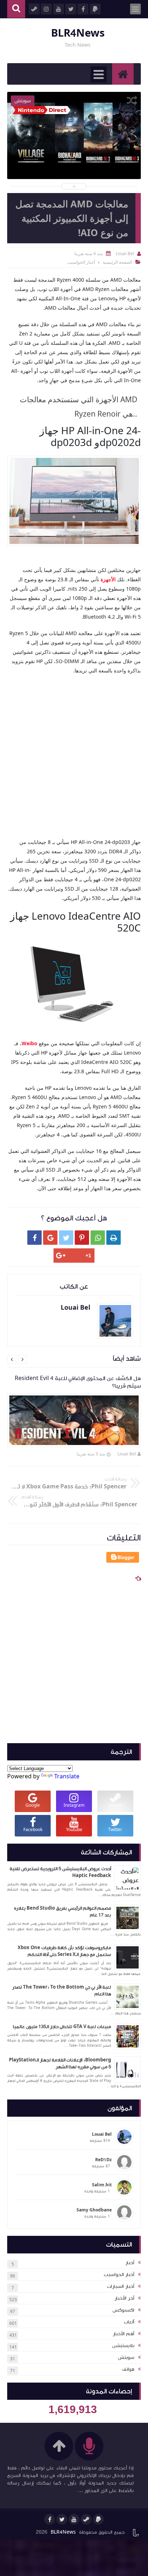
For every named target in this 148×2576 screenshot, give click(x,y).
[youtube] (74, 2519)
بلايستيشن (123, 2346)
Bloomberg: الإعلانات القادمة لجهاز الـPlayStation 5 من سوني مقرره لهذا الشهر (60, 2064)
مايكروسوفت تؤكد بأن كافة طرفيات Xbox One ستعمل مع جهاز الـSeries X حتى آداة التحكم (64, 1951)
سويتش (126, 2357)
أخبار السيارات (121, 2286)
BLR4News (78, 33)
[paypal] (98, 2519)
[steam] (86, 2519)
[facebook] (50, 2519)
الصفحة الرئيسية (117, 262)
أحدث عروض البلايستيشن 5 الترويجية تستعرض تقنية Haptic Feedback (60, 1872)
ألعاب (129, 2322)
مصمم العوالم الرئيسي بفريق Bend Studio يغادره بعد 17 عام (63, 1912)
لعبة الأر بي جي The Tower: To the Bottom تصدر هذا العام (62, 1991)
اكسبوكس (123, 2310)
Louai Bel (127, 1454)
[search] (16, 9)
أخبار (130, 2263)
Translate (67, 1776)
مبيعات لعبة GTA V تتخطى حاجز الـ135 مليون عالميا (62, 2027)
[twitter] (62, 2519)
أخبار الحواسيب (119, 2275)
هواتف (128, 2369)
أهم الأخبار (124, 2334)
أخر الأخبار (124, 2298)
